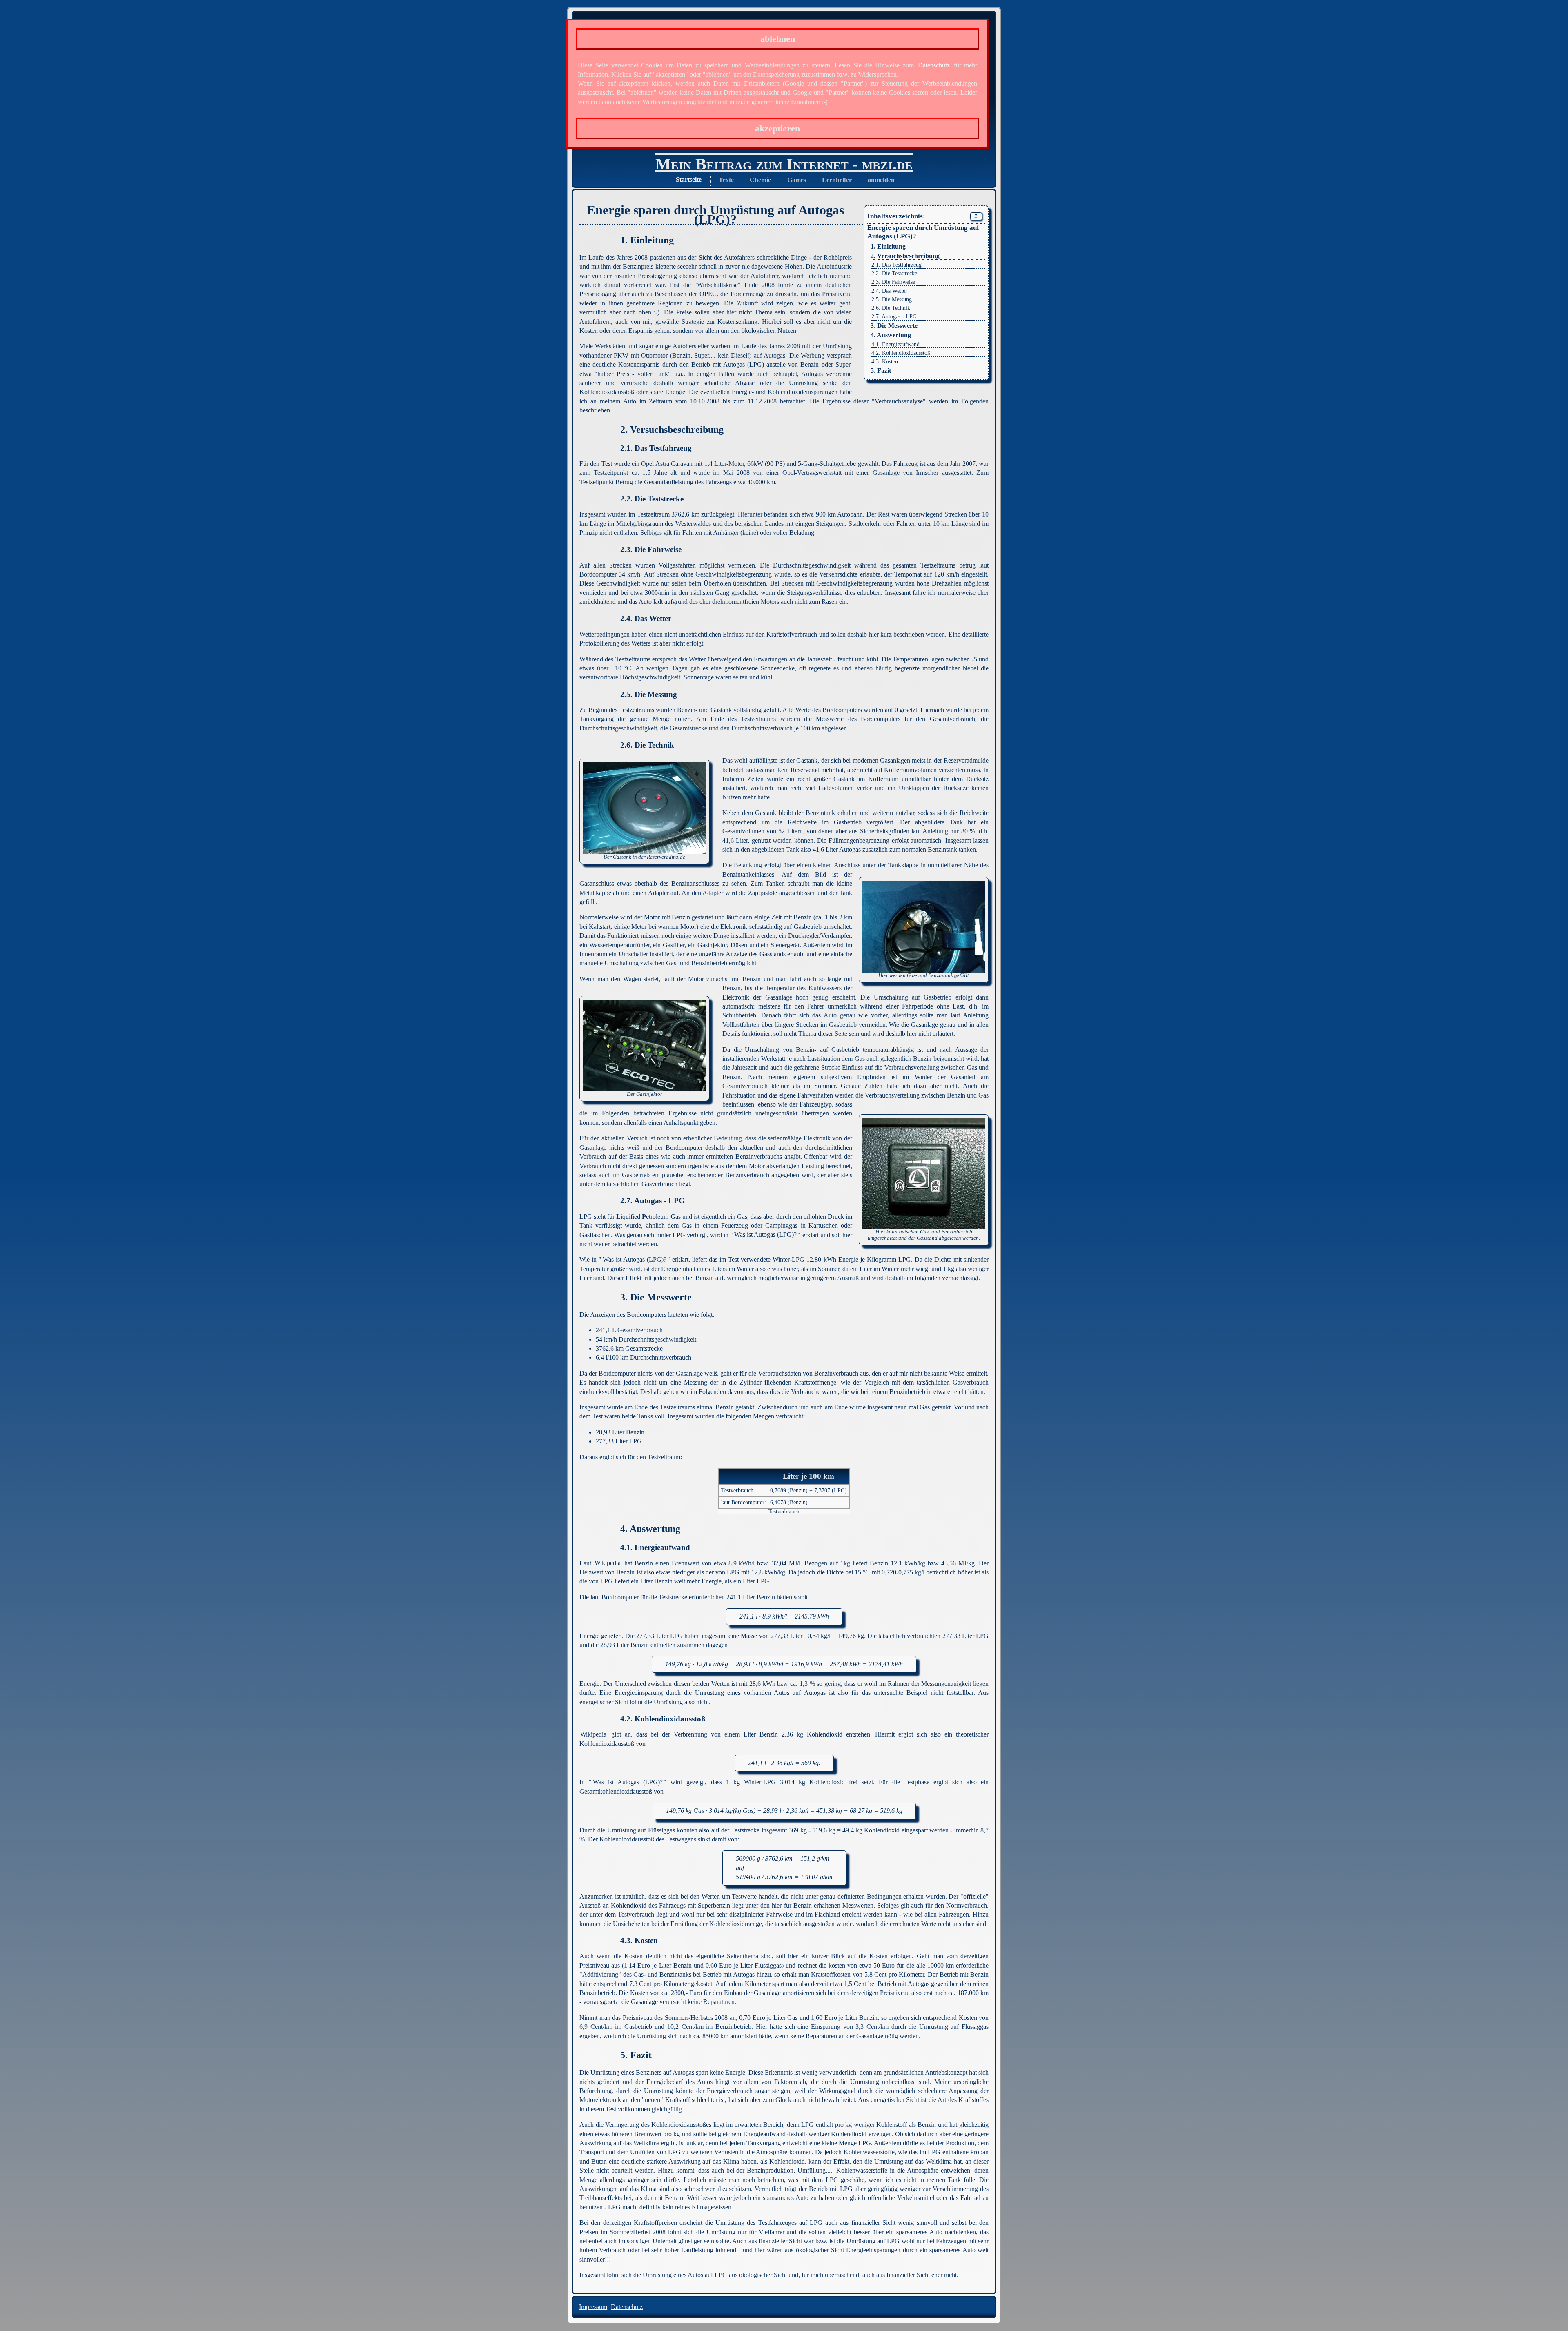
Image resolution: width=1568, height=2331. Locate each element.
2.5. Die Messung (892, 299)
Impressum (593, 2307)
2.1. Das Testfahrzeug (896, 265)
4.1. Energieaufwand (895, 344)
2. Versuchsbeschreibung (905, 256)
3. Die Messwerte (894, 326)
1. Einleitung (888, 246)
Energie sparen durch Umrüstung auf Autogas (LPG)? (923, 232)
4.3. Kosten (885, 362)
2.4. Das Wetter (889, 291)
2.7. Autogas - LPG (894, 317)
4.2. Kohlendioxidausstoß (901, 353)
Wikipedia (608, 1563)
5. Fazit (881, 371)
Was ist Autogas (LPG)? (765, 1235)
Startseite (689, 180)
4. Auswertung (891, 335)
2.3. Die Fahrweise (893, 282)
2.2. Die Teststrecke (894, 273)
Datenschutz (934, 65)
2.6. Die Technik (891, 308)
